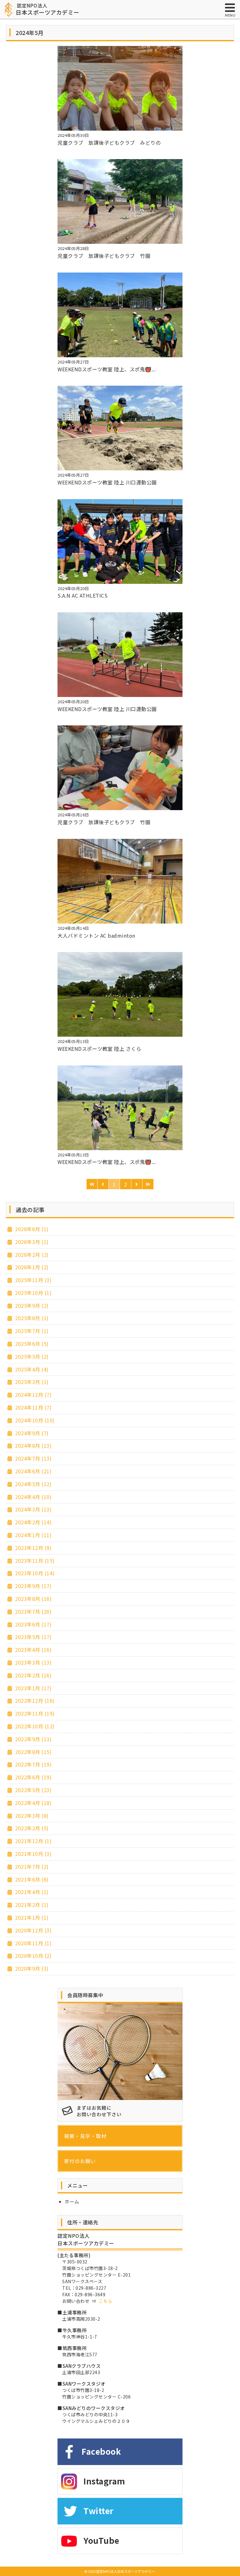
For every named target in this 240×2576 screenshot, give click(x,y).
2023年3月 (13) (33, 1662)
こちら (106, 2301)
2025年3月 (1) (31, 1382)
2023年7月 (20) (33, 1611)
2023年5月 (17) (33, 1637)
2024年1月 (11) (33, 1535)
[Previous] (103, 1184)
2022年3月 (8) (31, 1816)
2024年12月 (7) (33, 1395)
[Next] (137, 1184)
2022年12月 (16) (34, 1701)
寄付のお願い (80, 2161)
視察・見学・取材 (85, 2136)
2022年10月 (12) (34, 1726)
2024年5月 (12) (33, 1484)
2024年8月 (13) (33, 1446)
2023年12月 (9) (33, 1548)
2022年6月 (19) (33, 1777)
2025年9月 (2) (31, 1306)
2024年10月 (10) (34, 1420)
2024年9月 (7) (31, 1433)
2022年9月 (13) (33, 1739)
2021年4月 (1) (31, 1892)
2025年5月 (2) (31, 1356)
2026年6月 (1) (31, 1229)
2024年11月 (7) (33, 1407)
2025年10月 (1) (33, 1293)
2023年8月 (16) (33, 1599)
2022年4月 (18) (33, 1803)
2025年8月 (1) (31, 1318)
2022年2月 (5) (31, 1828)
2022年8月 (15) (33, 1752)
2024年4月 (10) (33, 1497)
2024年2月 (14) (33, 1522)
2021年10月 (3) (33, 1854)
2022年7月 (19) (33, 1764)
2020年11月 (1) (33, 1943)
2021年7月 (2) (31, 1867)
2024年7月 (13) (33, 1458)
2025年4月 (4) (31, 1369)
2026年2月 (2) (31, 1255)
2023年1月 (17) (33, 1688)
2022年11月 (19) (34, 1713)
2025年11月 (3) (33, 1280)
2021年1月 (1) (31, 1917)
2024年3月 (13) (33, 1509)
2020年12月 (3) (33, 1930)
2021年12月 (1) (33, 1841)
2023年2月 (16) (33, 1675)
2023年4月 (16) (33, 1650)
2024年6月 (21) (33, 1471)
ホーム (72, 2201)
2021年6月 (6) (31, 1879)
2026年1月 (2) (31, 1267)
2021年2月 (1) (31, 1905)
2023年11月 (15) (34, 1561)
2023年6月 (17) (33, 1624)
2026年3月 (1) (31, 1242)
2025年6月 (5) (31, 1344)
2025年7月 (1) (31, 1331)
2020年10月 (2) (33, 1956)
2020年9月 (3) (31, 1968)
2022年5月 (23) (33, 1790)
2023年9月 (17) (33, 1586)
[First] (92, 1184)
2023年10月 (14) (34, 1573)
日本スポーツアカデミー (47, 9)
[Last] (148, 1184)
